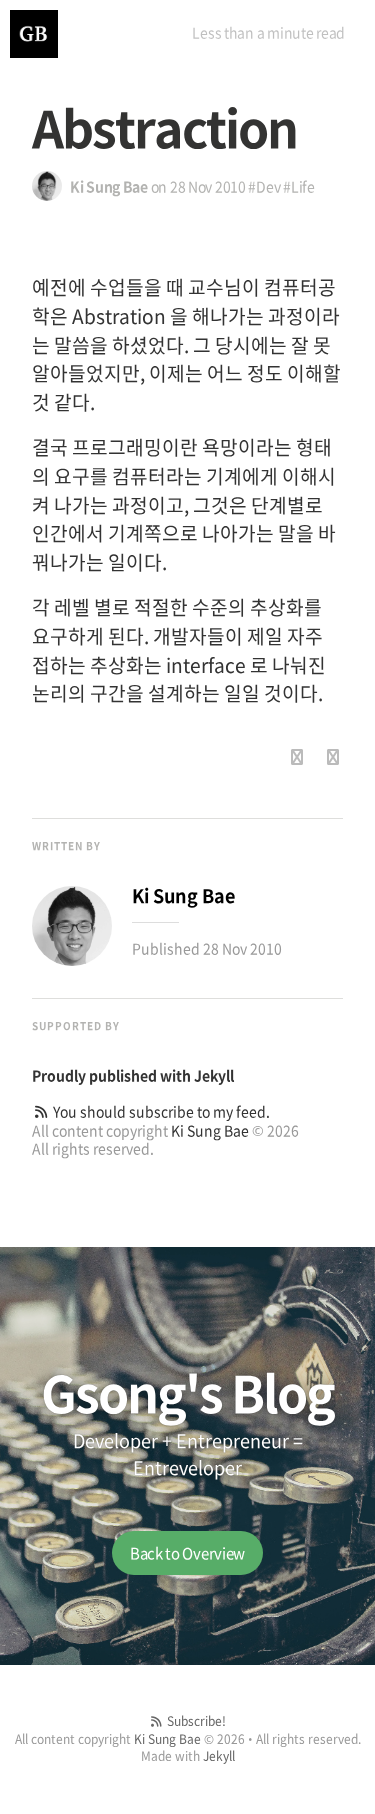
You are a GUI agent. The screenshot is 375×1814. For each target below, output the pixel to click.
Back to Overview (187, 1553)
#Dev (264, 186)
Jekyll (214, 1075)
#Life (299, 186)
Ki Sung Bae (210, 1130)
